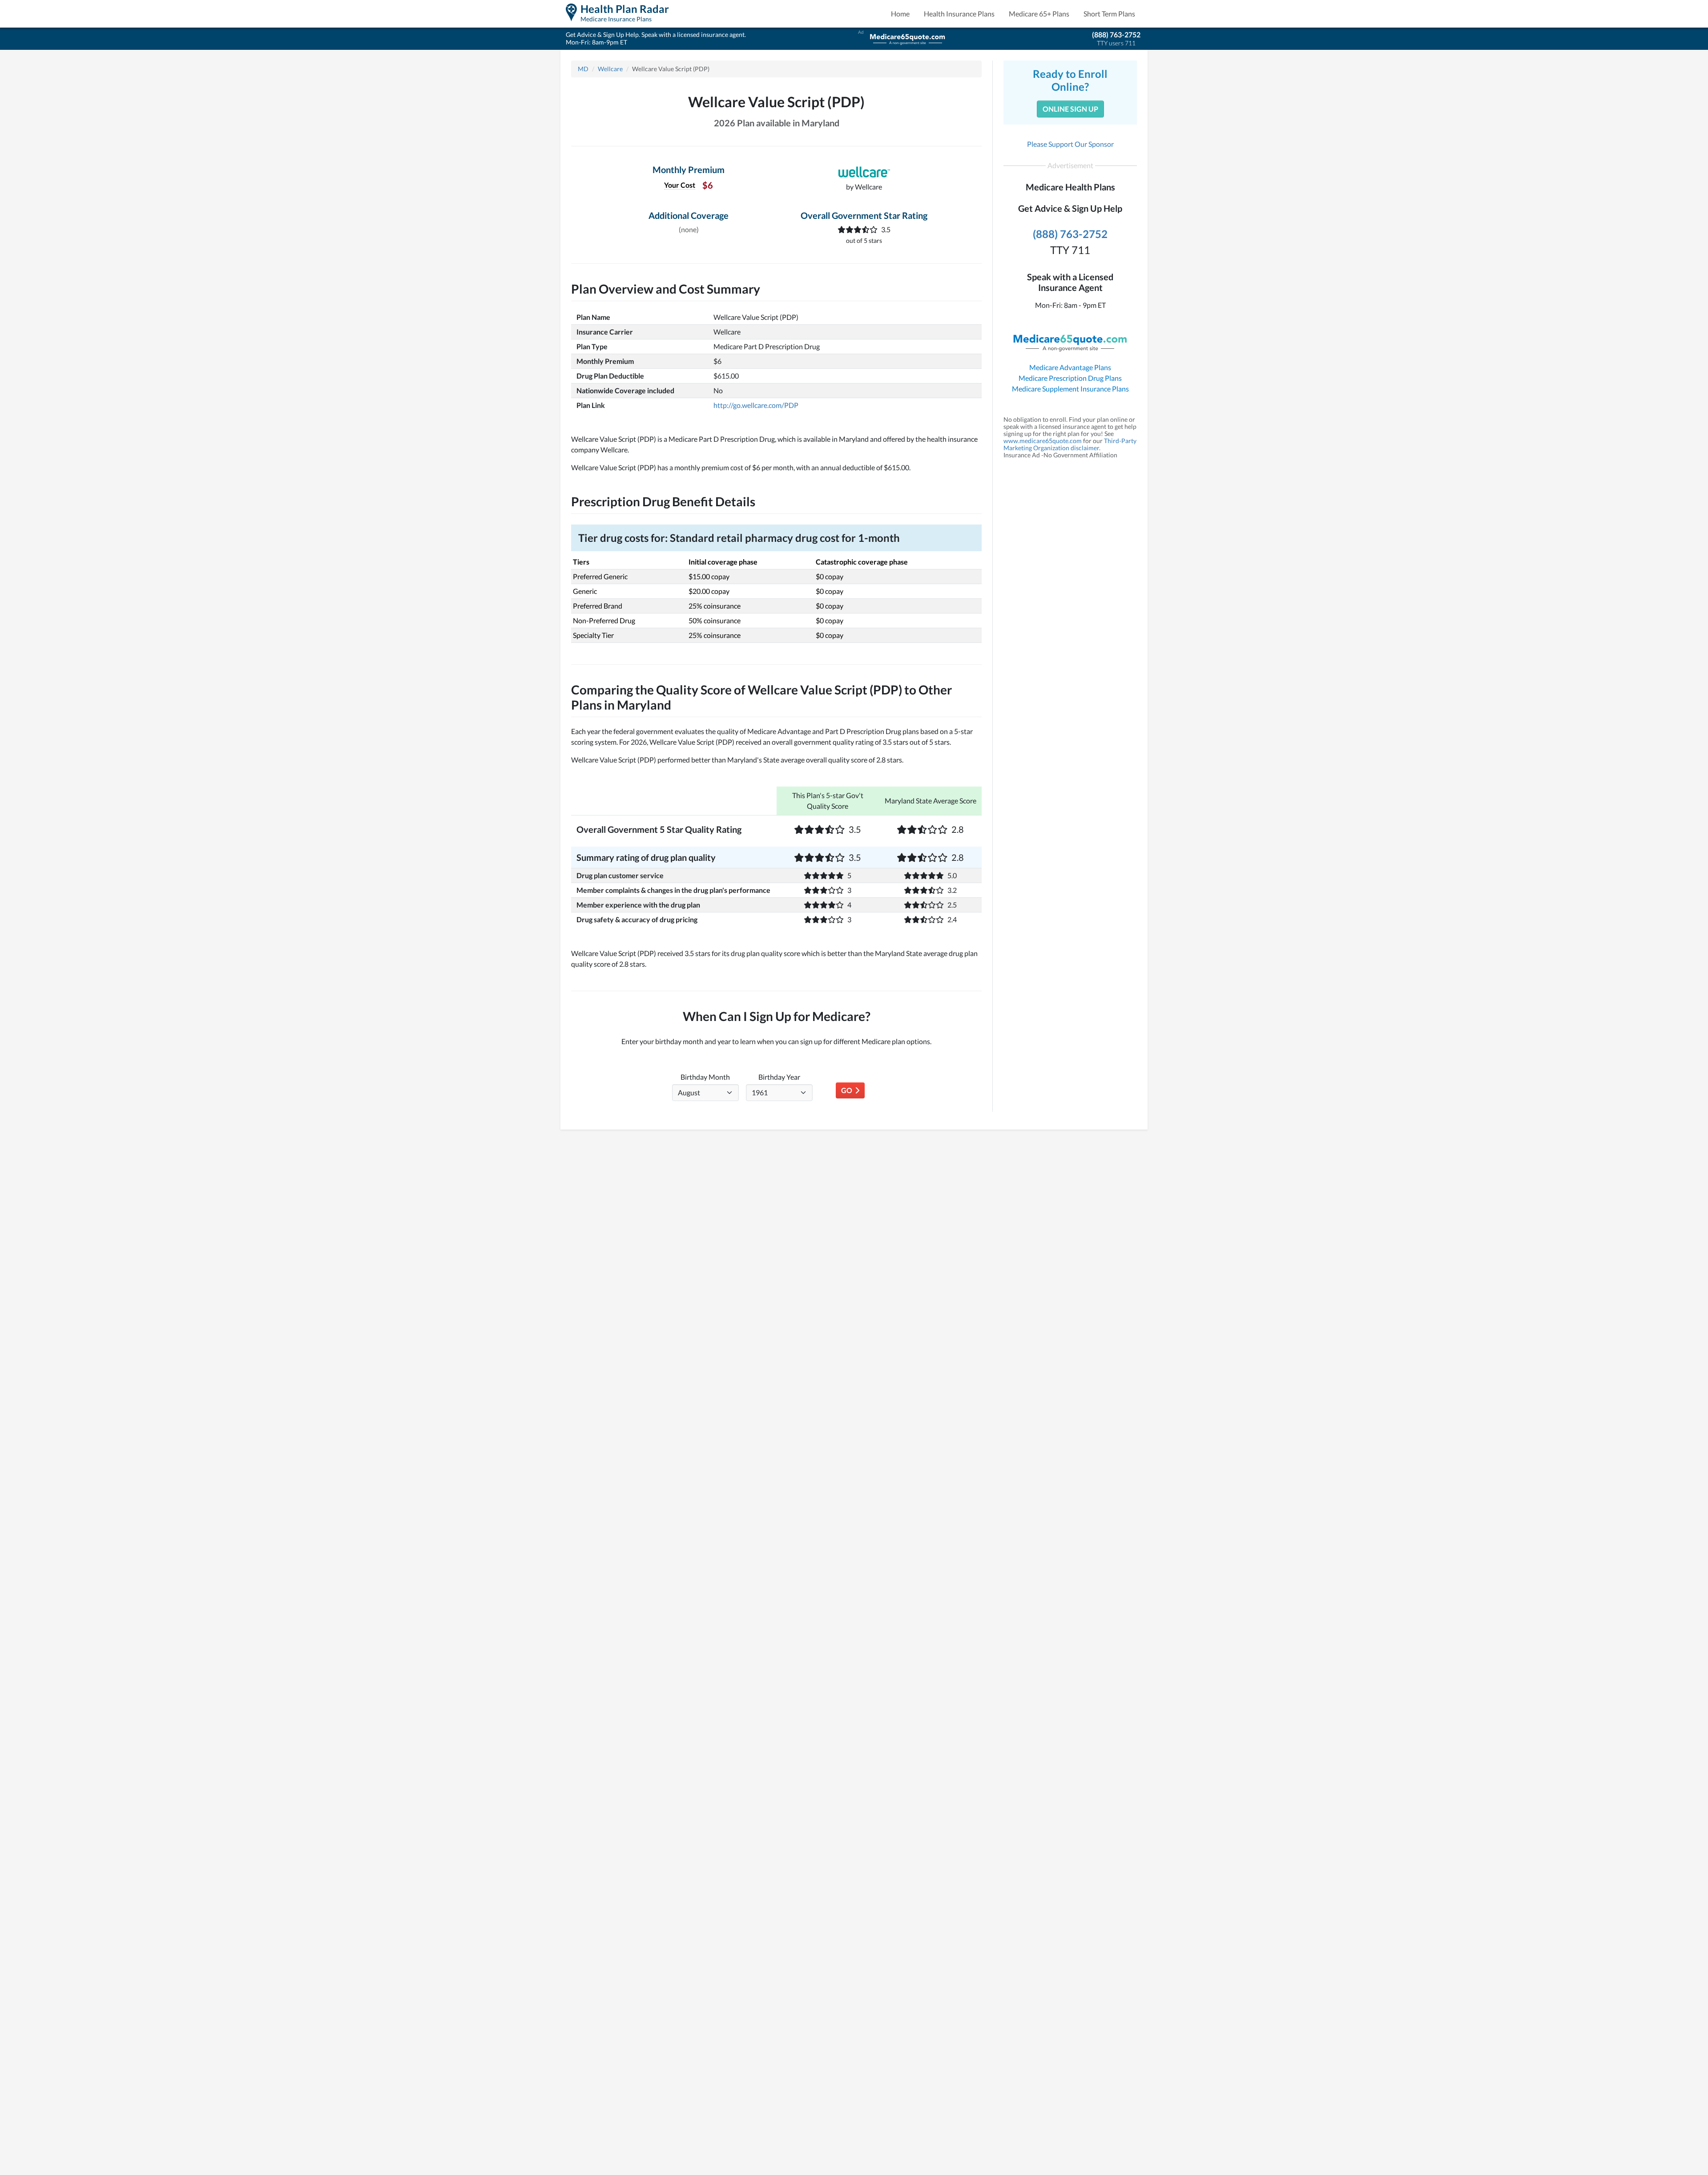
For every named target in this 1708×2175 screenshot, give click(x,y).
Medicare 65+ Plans (1039, 14)
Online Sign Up (1070, 109)
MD (583, 69)
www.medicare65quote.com (1043, 441)
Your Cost (680, 185)
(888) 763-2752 (1116, 34)
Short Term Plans (1109, 14)
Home (900, 14)
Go (848, 1090)
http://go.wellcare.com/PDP (756, 405)
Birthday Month (705, 1077)
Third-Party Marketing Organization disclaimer (1070, 444)
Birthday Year (779, 1077)
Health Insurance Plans (959, 14)
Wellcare (610, 69)
